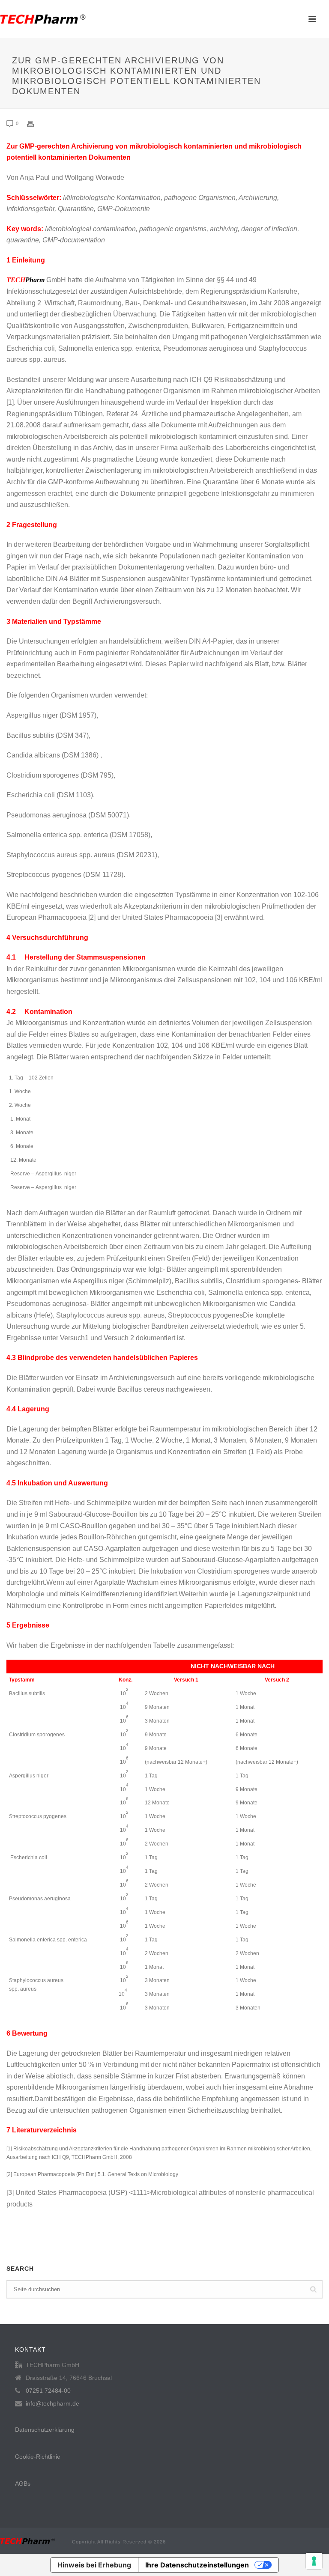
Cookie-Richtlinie (38, 2457)
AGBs (23, 2484)
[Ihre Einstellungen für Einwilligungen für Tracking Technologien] (314, 2561)
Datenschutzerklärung (45, 2430)
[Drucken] (35, 124)
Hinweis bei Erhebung (94, 2565)
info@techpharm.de (52, 2403)
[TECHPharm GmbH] (43, 19)
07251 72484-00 (48, 2391)
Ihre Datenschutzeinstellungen (197, 2565)
